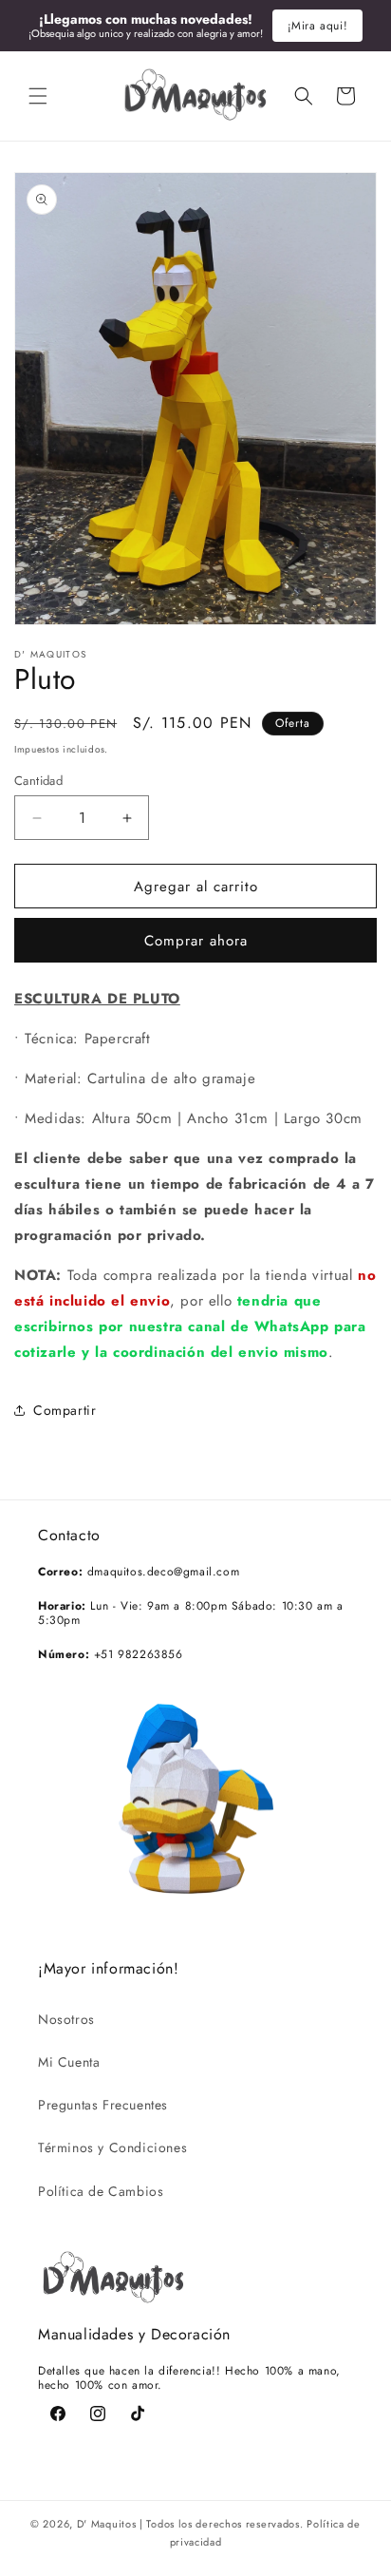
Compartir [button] (65, 1410)
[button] (38, 96)
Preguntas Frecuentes (103, 2105)
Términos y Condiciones (112, 2147)
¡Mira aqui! (318, 26)
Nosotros (66, 2019)
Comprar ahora (196, 941)
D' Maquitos (107, 2524)
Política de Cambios (101, 2191)
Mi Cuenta (69, 2062)
